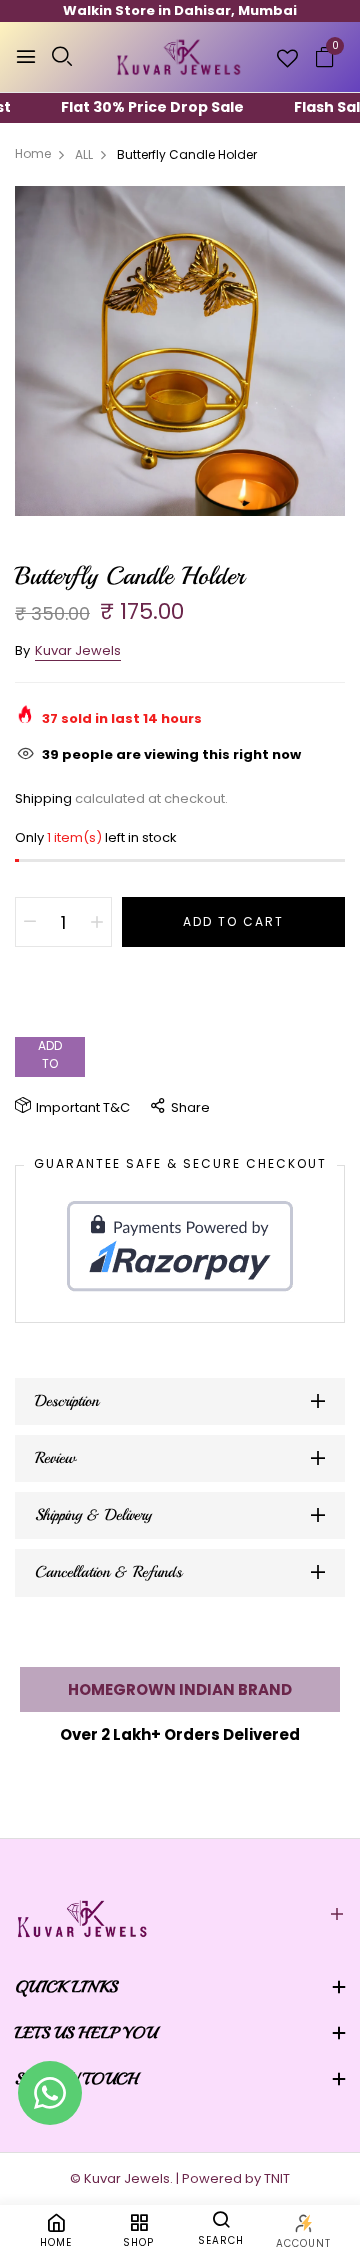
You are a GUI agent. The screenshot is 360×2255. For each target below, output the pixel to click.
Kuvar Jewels (78, 650)
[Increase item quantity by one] (97, 922)
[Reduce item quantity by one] (30, 922)
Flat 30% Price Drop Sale (131, 107)
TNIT (277, 2178)
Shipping (43, 798)
